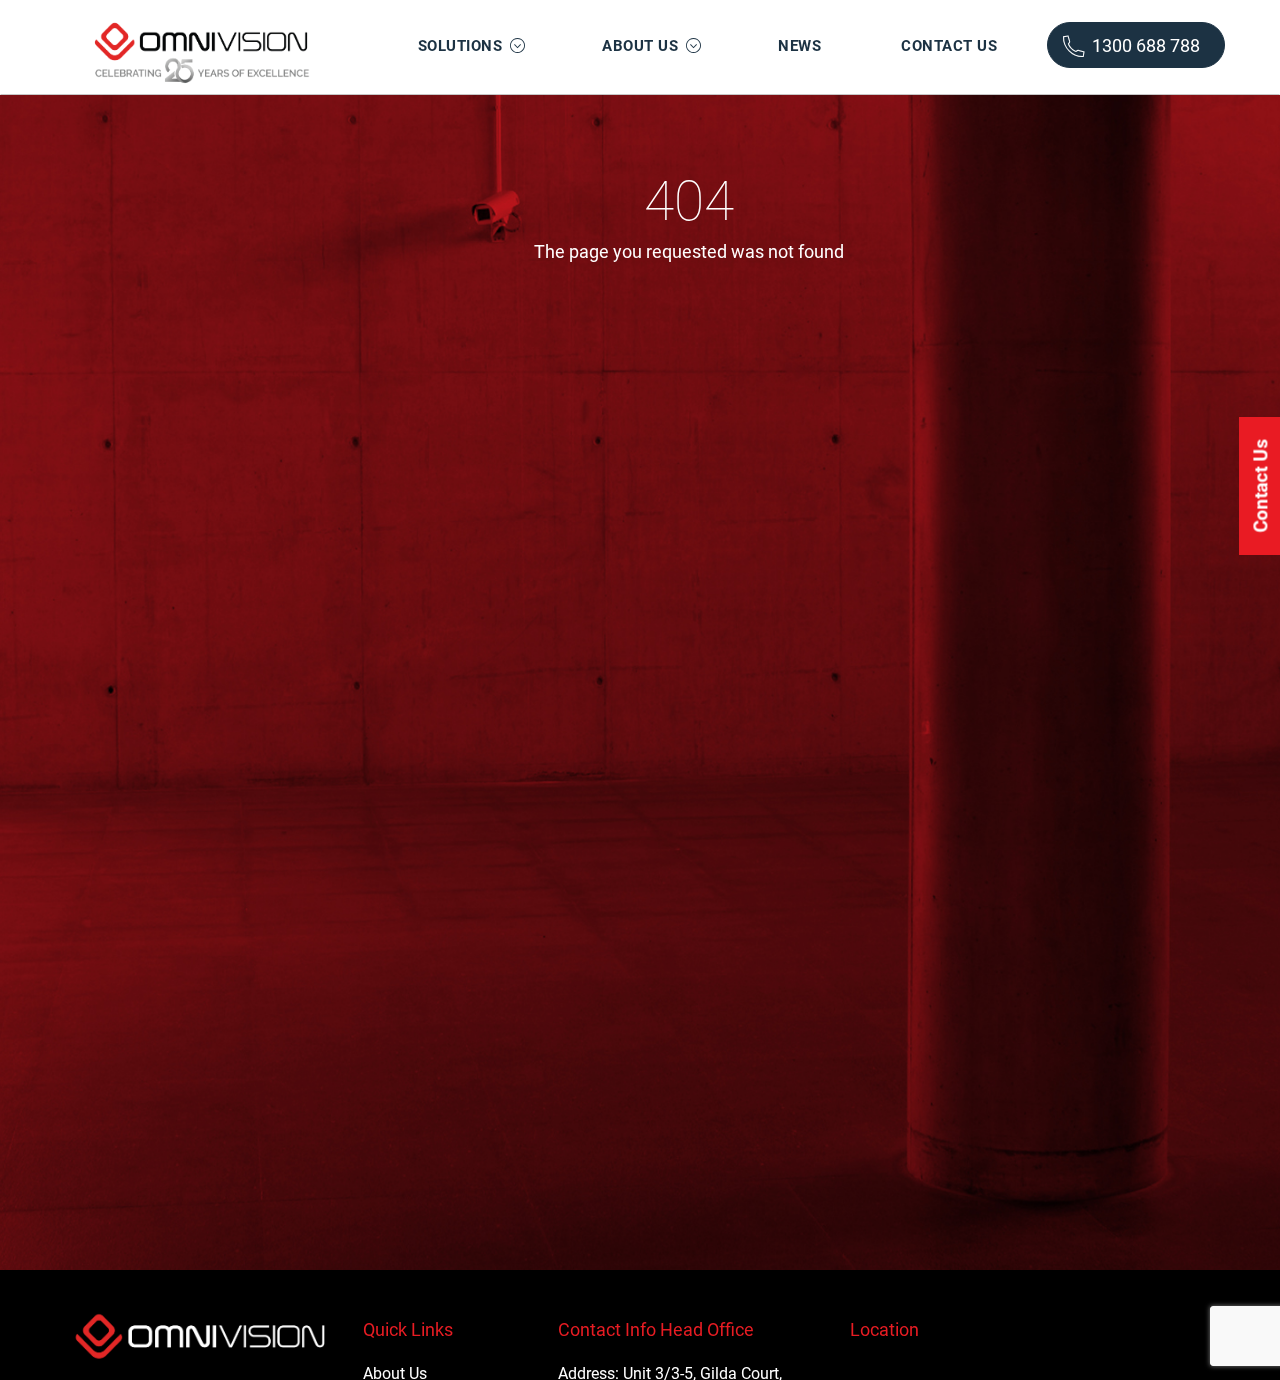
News (799, 45)
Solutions (460, 45)
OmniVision (201, 47)
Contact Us (949, 45)
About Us (640, 45)
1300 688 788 (1144, 45)
